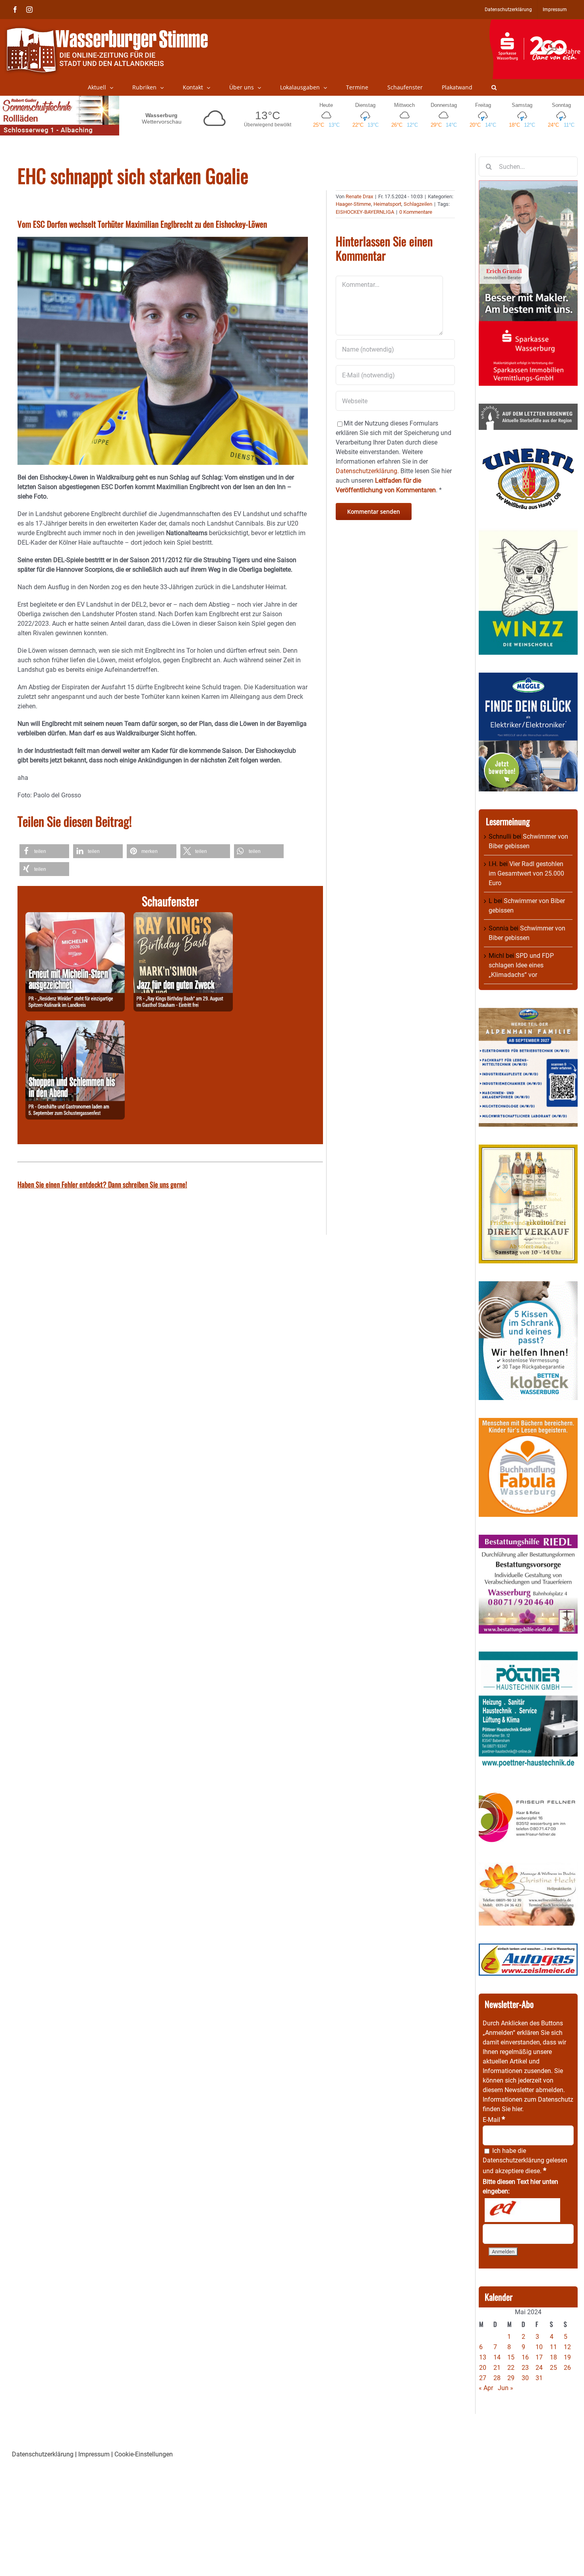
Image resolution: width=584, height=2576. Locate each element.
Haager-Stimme (353, 204)
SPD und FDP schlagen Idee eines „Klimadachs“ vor (521, 965)
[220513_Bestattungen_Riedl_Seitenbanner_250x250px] (528, 1539)
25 (553, 2368)
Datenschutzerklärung (513, 2160)
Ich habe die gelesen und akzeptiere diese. (525, 2161)
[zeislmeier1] (528, 1948)
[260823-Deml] (75, 1025)
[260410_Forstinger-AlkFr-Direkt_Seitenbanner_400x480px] (528, 1149)
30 (525, 2378)
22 (511, 2368)
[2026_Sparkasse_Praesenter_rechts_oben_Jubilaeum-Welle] (537, 23)
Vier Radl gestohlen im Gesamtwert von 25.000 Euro (526, 873)
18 (553, 2357)
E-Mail (494, 2120)
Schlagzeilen (418, 204)
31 (539, 2378)
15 (511, 2357)
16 (525, 2357)
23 (525, 2368)
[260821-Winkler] (75, 917)
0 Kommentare (416, 212)
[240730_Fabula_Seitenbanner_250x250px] (528, 1422)
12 (567, 2347)
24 (539, 2368)
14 (497, 2357)
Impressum (94, 2454)
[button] (494, 87)
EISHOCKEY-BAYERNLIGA (365, 212)
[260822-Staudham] (183, 917)
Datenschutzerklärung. (367, 471)
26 (567, 2368)
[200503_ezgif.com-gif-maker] (528, 1286)
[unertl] (528, 452)
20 (483, 2368)
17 (539, 2357)
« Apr (486, 2388)
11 (553, 2347)
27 (483, 2378)
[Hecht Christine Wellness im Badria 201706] (528, 1867)
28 (497, 2378)
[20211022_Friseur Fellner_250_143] (528, 1792)
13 (483, 2357)
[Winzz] (528, 533)
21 (497, 2368)
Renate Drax (359, 196)
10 (539, 2347)
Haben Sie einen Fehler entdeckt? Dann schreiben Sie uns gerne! (102, 1184)
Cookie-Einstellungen (144, 2454)
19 (567, 2357)
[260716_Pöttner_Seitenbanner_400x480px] (528, 1656)
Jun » (506, 2388)
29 (511, 2378)
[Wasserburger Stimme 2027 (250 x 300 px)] (528, 1012)
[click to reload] (522, 2210)
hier (517, 2109)
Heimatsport (387, 204)
